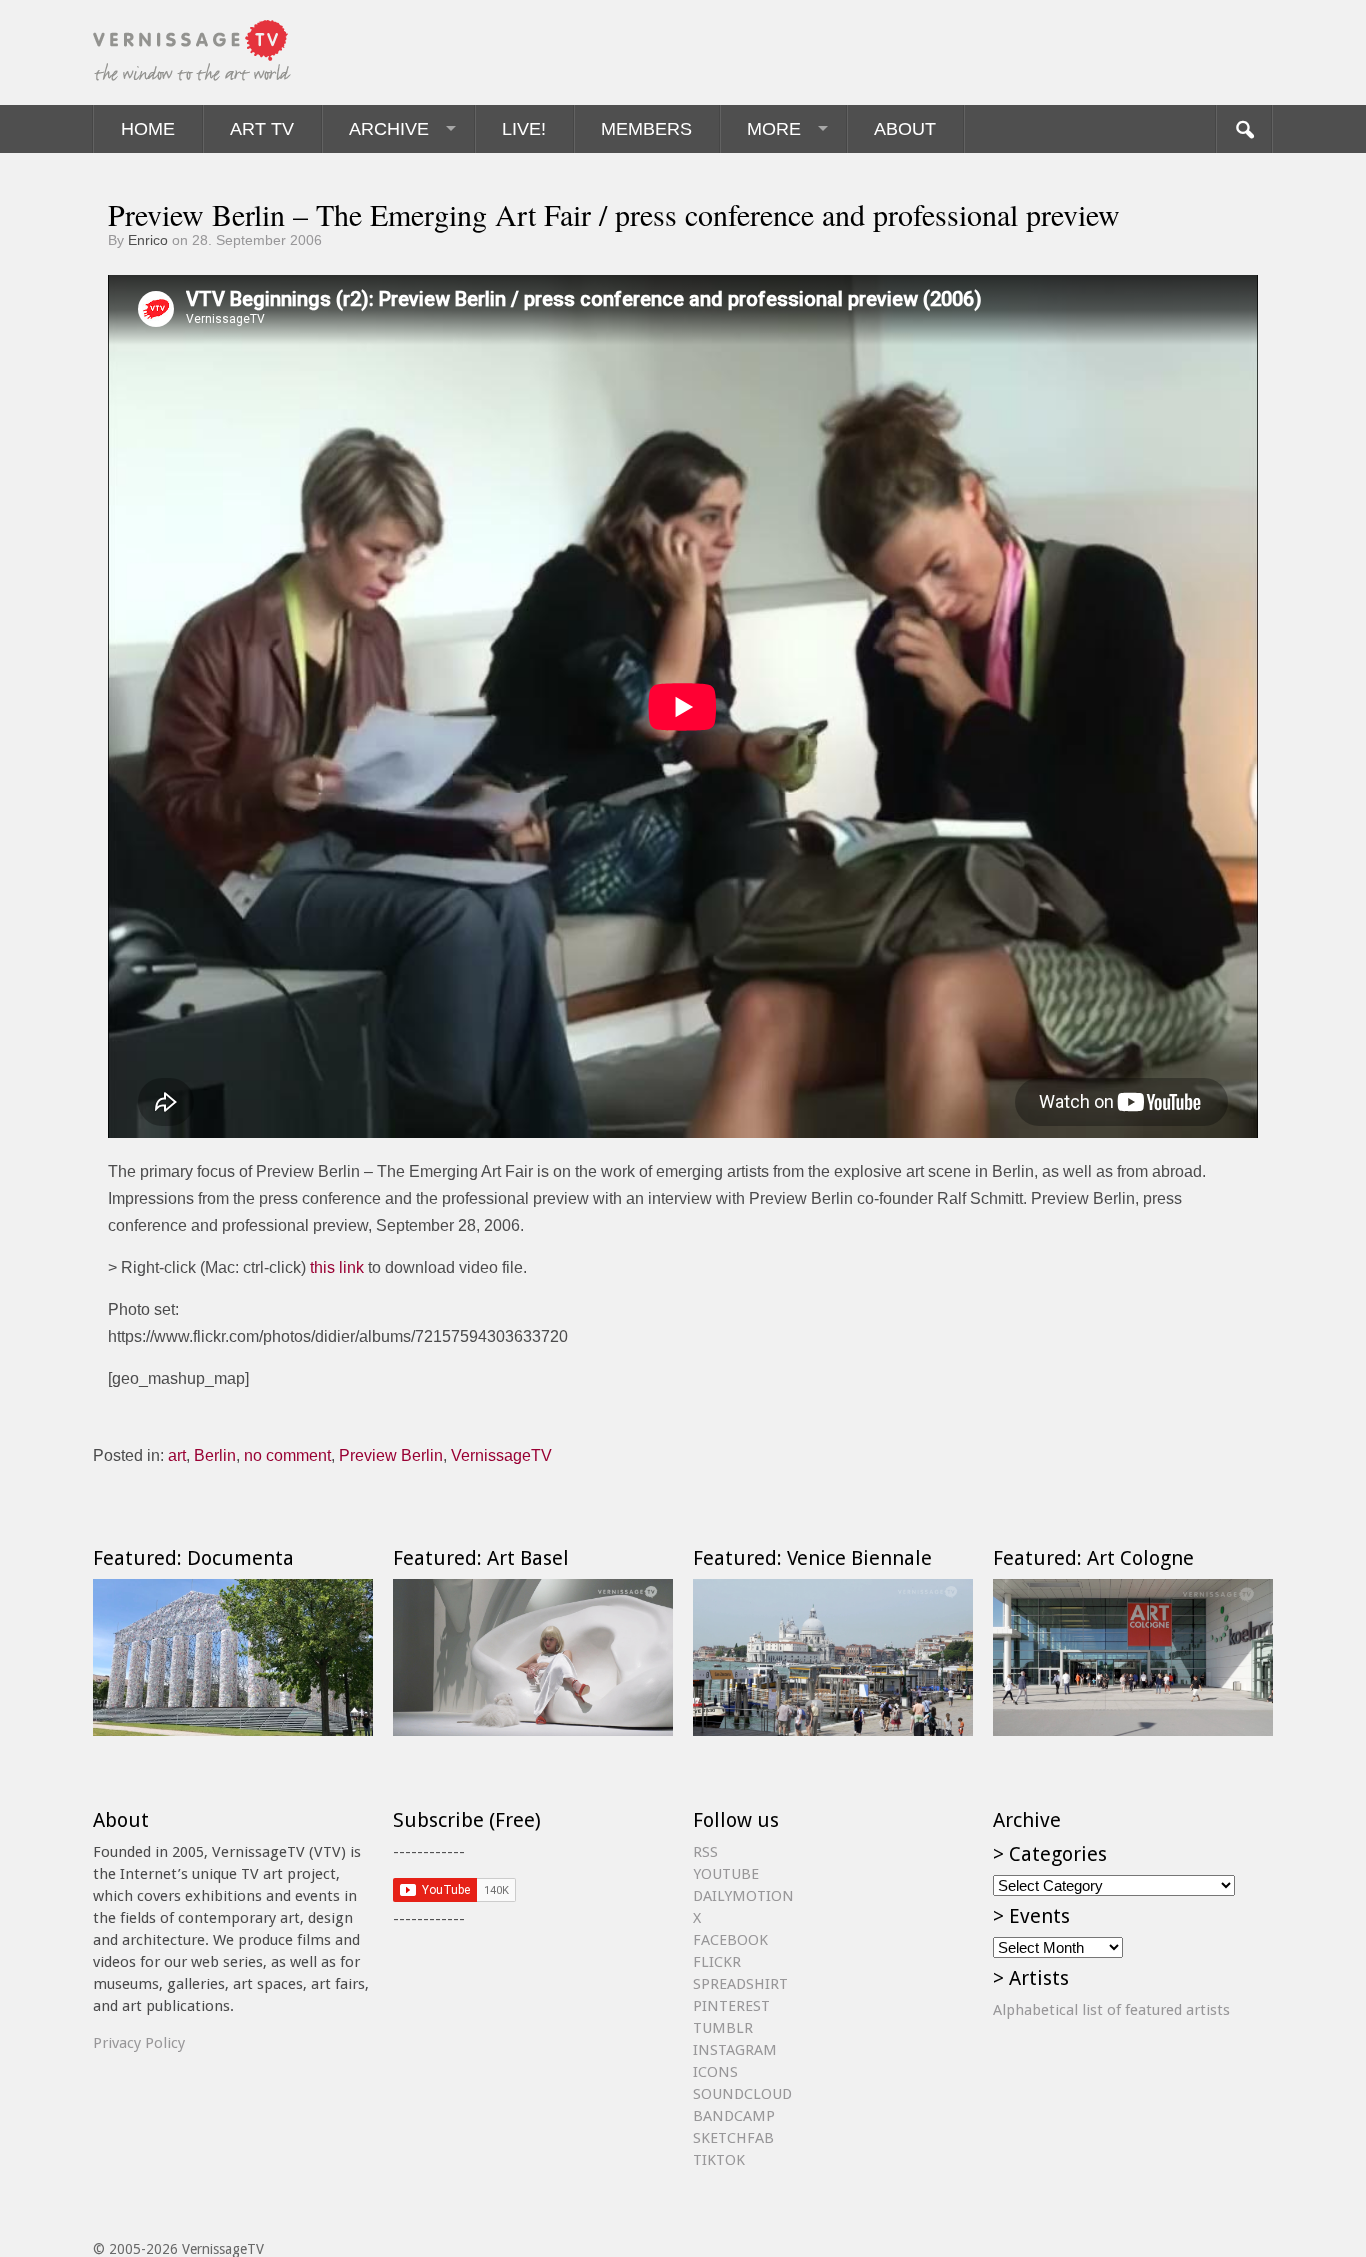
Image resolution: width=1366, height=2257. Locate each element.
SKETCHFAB (733, 2138)
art (177, 1455)
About (905, 129)
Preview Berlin (391, 1455)
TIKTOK (719, 2160)
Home (148, 129)
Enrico (148, 240)
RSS (705, 1852)
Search (1244, 129)
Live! (524, 129)
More (774, 129)
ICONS (715, 2072)
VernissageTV (501, 1455)
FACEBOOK (730, 1940)
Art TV (262, 129)
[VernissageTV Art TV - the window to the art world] (193, 52)
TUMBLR (723, 2028)
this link (337, 1267)
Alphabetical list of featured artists (1111, 2010)
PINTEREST (731, 2006)
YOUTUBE (726, 1874)
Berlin (215, 1455)
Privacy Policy (139, 2043)
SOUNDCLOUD (742, 2094)
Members (646, 129)
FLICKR (717, 1962)
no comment (287, 1455)
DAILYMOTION (743, 1896)
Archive (389, 129)
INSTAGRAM (735, 2050)
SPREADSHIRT (740, 1984)
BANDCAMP (734, 2116)
